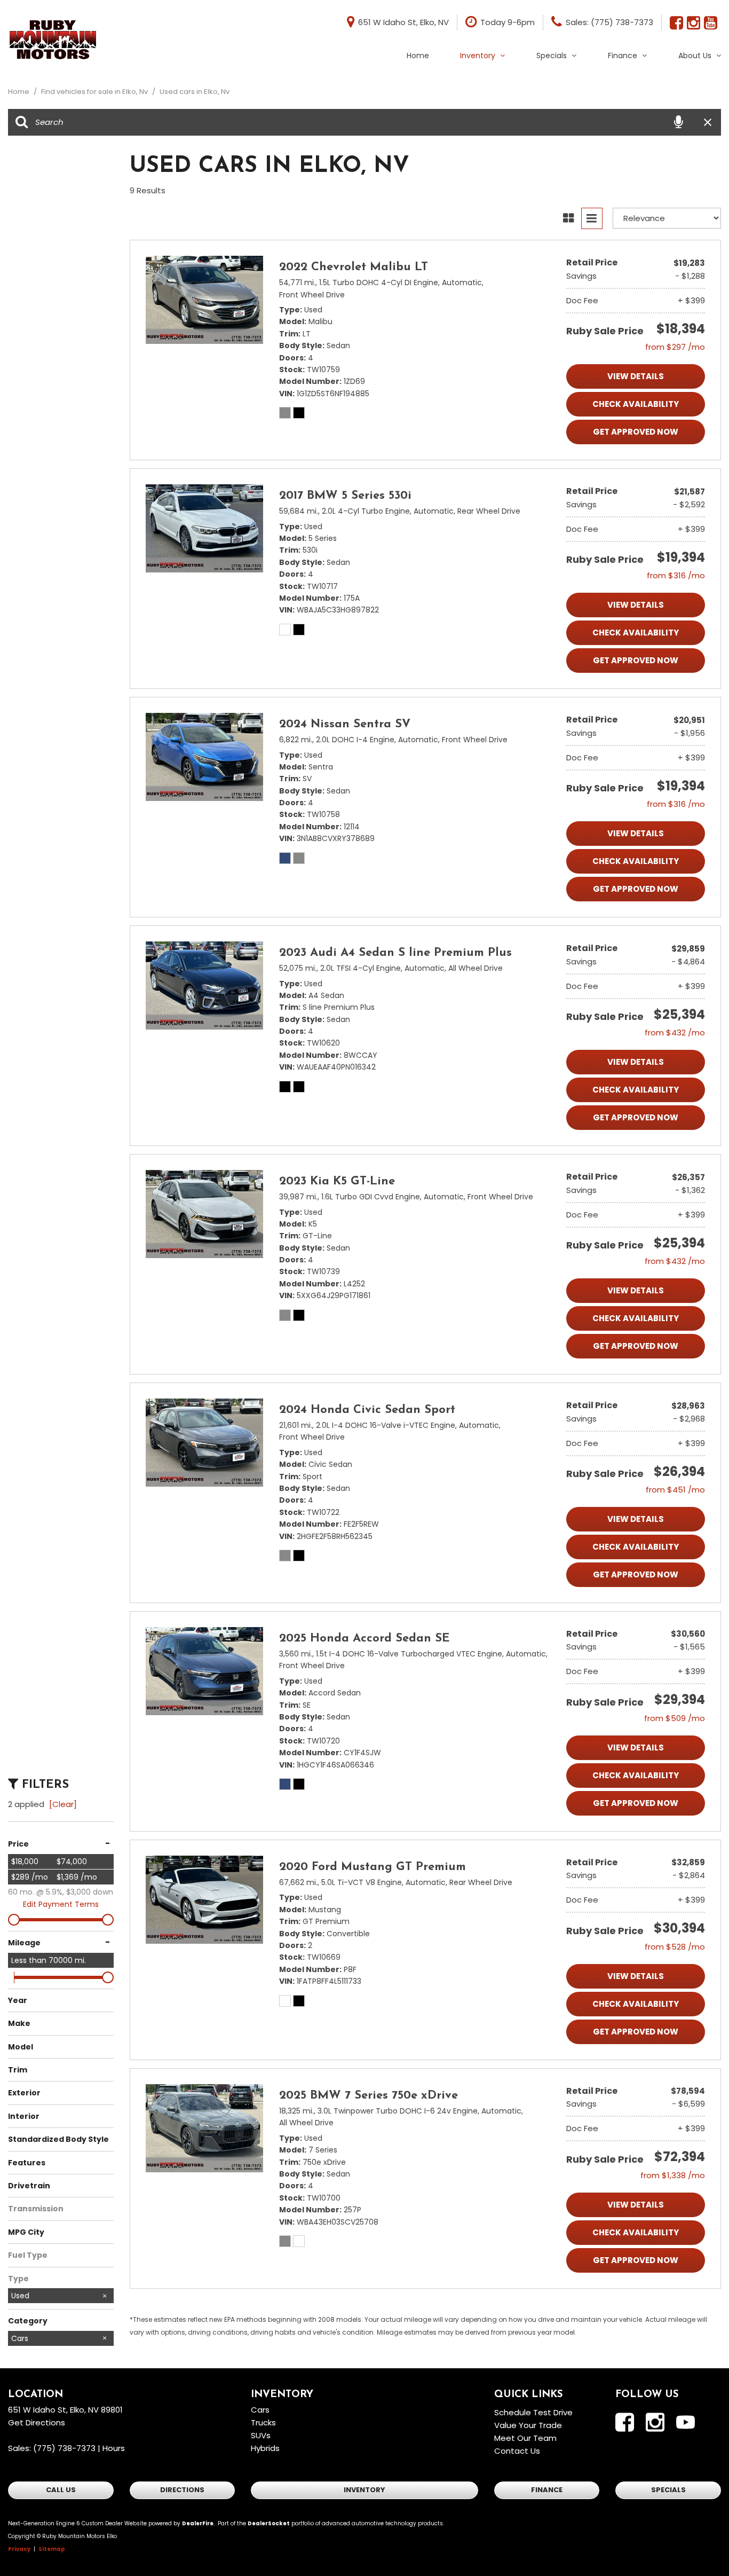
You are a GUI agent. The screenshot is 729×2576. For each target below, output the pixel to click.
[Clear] (63, 1804)
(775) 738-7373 (64, 2448)
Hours (114, 2448)
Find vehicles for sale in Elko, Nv (95, 92)
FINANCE (547, 2490)
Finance (623, 56)
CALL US (61, 2490)
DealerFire (198, 2523)
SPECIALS (668, 2490)
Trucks (263, 2422)
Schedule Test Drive (533, 2412)
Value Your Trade (528, 2425)
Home (418, 56)
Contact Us (517, 2451)
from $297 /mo (675, 347)
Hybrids (265, 2448)
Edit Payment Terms (61, 1904)
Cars (260, 2410)
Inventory (478, 56)
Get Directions (37, 2422)
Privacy (19, 2549)
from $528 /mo (675, 1947)
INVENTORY (364, 2490)
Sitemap (52, 2549)
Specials (552, 56)
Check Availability (636, 404)
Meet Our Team (525, 2438)
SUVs (261, 2435)
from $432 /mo (675, 1032)
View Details (636, 376)
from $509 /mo (675, 1718)
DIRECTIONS (182, 2490)
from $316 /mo (676, 575)
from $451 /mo (675, 1490)
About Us (695, 56)
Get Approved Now (636, 432)
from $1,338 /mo (673, 2175)
